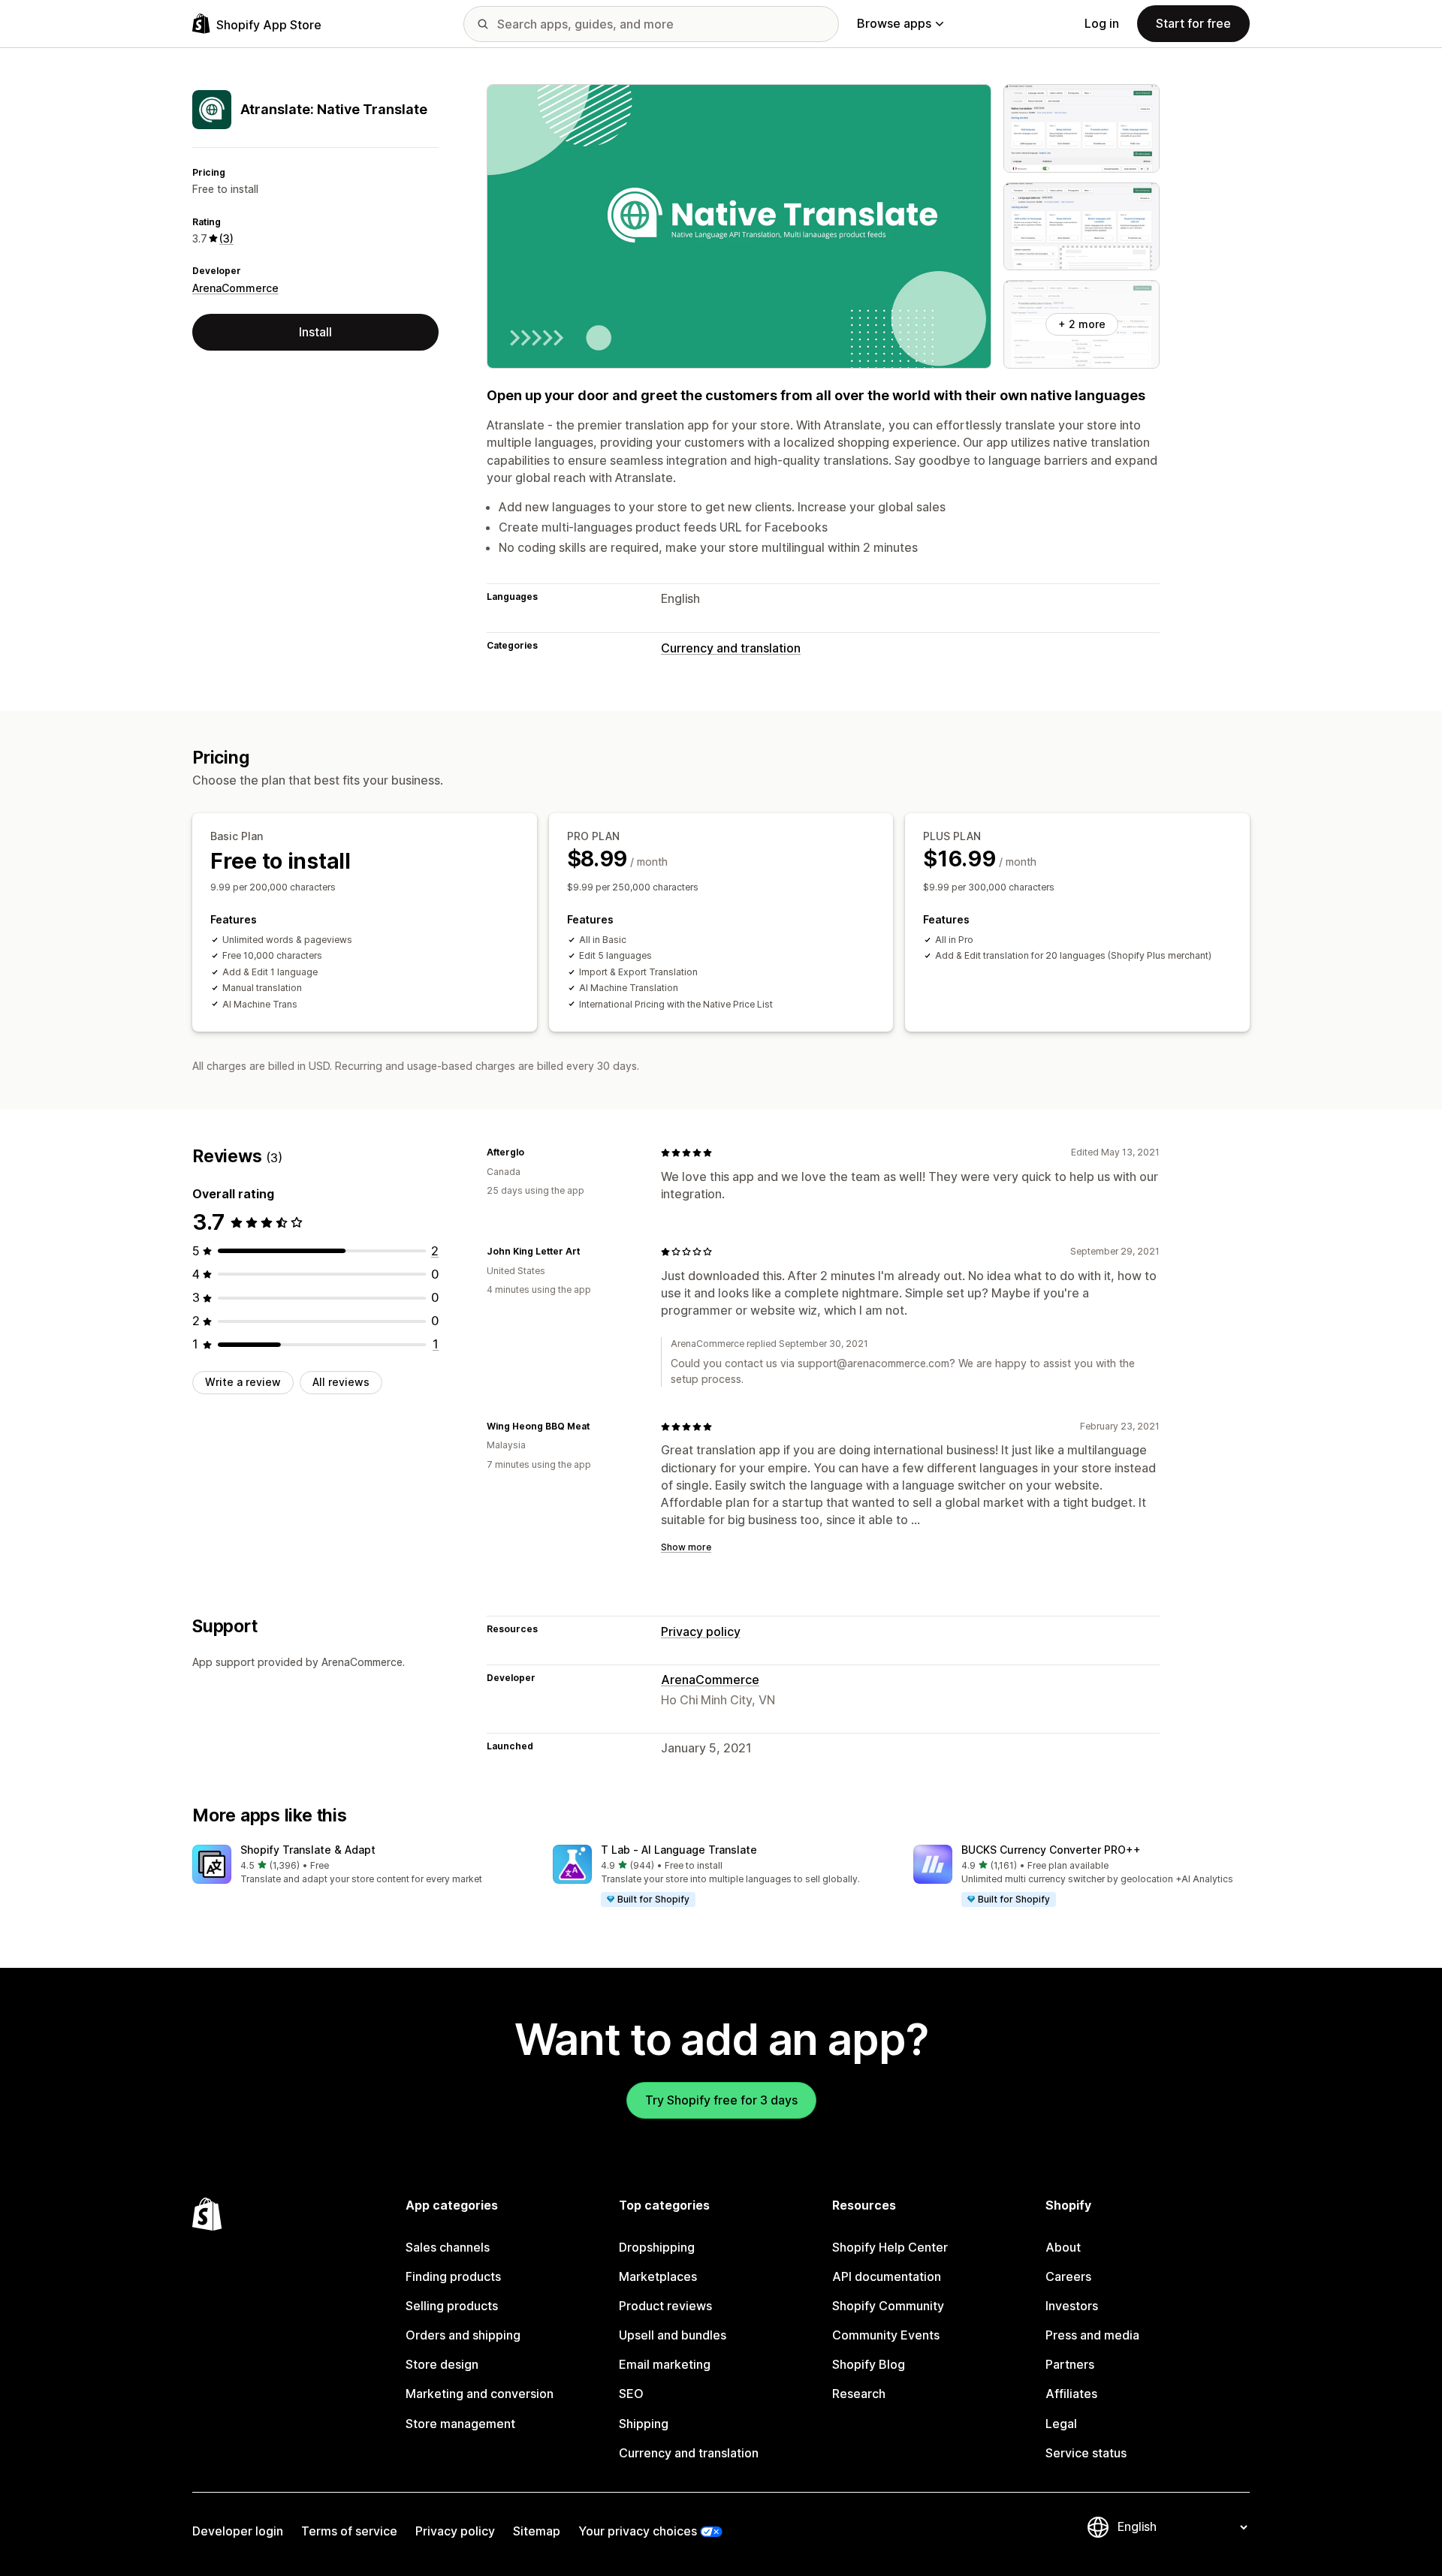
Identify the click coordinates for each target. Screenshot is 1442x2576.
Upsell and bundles (673, 2335)
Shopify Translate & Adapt (308, 1850)
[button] (360, 1865)
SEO (631, 2394)
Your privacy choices (638, 2531)
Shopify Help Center (890, 2247)
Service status (1086, 2453)
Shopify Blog (869, 2364)
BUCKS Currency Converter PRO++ (1051, 1850)
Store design (442, 2364)
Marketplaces (658, 2276)
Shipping (644, 2424)
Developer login (238, 2531)
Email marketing (665, 2364)
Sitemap (537, 2531)
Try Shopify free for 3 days (721, 2100)
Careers (1068, 2276)
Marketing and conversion (480, 2394)
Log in (1102, 23)
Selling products (452, 2306)
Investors (1072, 2306)
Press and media (1092, 2335)
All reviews (341, 1382)
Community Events (886, 2335)
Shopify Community (888, 2306)
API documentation (887, 2276)
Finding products (453, 2276)
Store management (460, 2424)
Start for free (1193, 23)
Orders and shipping (463, 2335)
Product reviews (665, 2306)
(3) (226, 238)
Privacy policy (701, 1631)
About (1063, 2247)
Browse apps (894, 23)
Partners (1070, 2364)
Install (315, 332)
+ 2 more (1082, 324)
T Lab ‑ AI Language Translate (679, 1850)
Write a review (243, 1382)
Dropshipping (657, 2247)
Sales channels (448, 2247)
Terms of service (349, 2531)
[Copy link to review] (533, 1152)
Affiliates (1071, 2394)
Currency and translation (731, 648)
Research (859, 2394)
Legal (1061, 2424)
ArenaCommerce (235, 288)
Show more (686, 1547)
